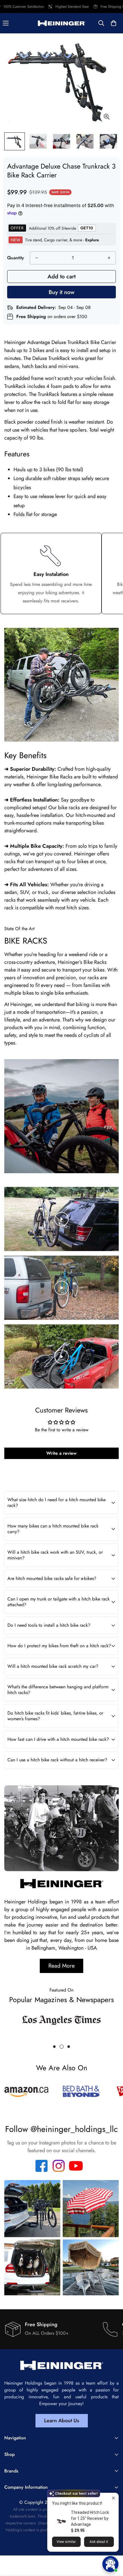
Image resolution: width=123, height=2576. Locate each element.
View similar (66, 2542)
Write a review (61, 1453)
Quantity (16, 258)
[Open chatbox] (110, 2564)
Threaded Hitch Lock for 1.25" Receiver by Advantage (90, 2518)
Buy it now (61, 292)
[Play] (61, 1219)
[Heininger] (62, 23)
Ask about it (99, 2542)
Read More (61, 1966)
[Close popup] (113, 2498)
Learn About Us (62, 2421)
